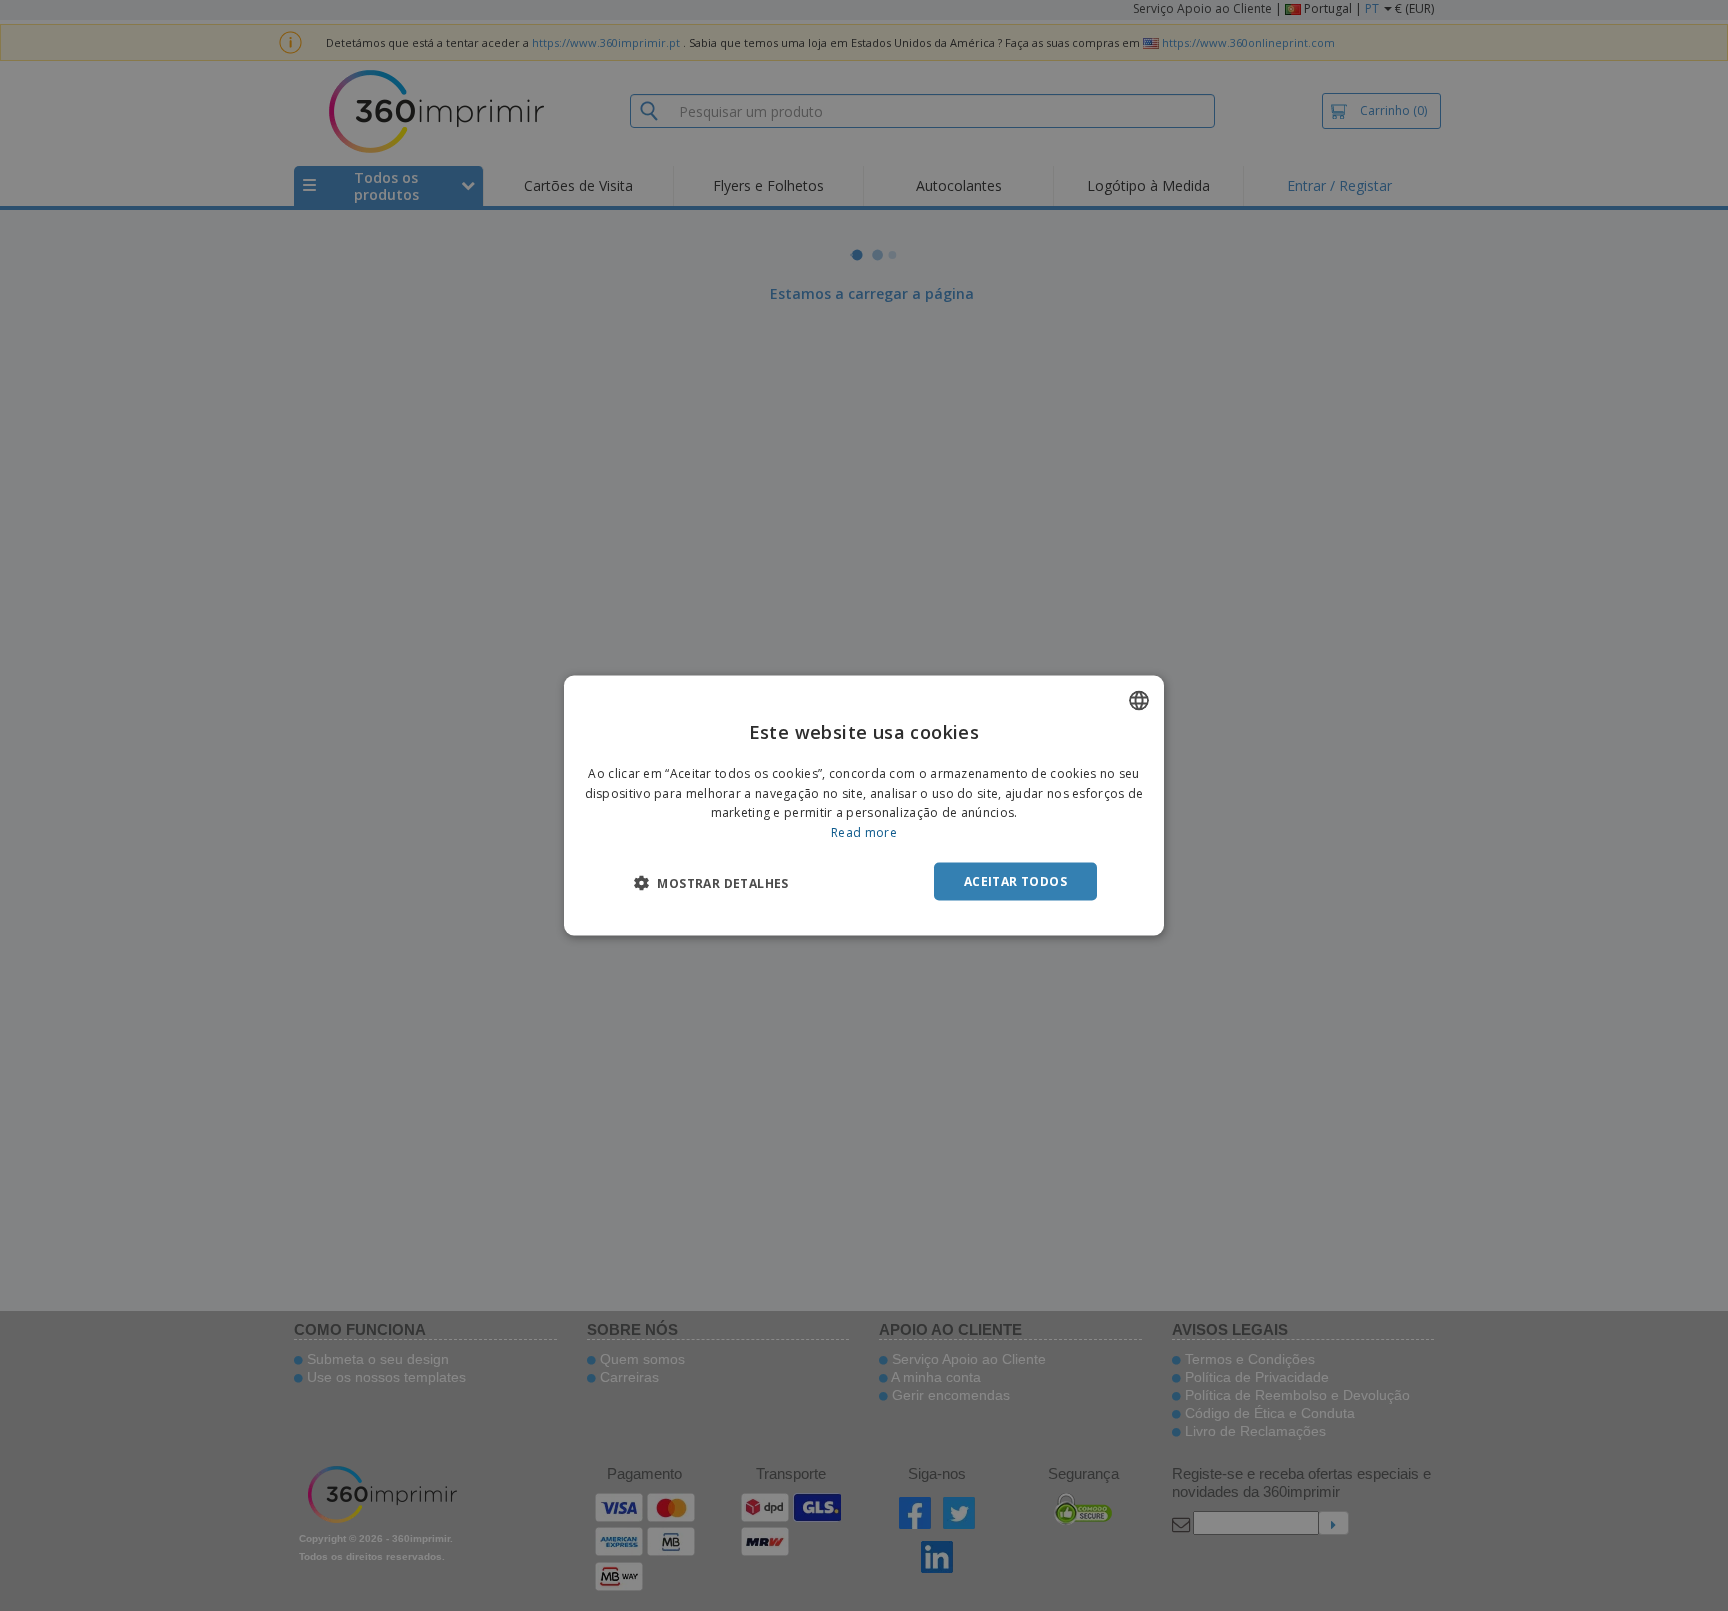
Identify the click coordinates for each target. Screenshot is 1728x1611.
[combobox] (1139, 700)
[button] (711, 883)
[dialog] (864, 805)
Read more (864, 832)
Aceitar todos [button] (1015, 881)
